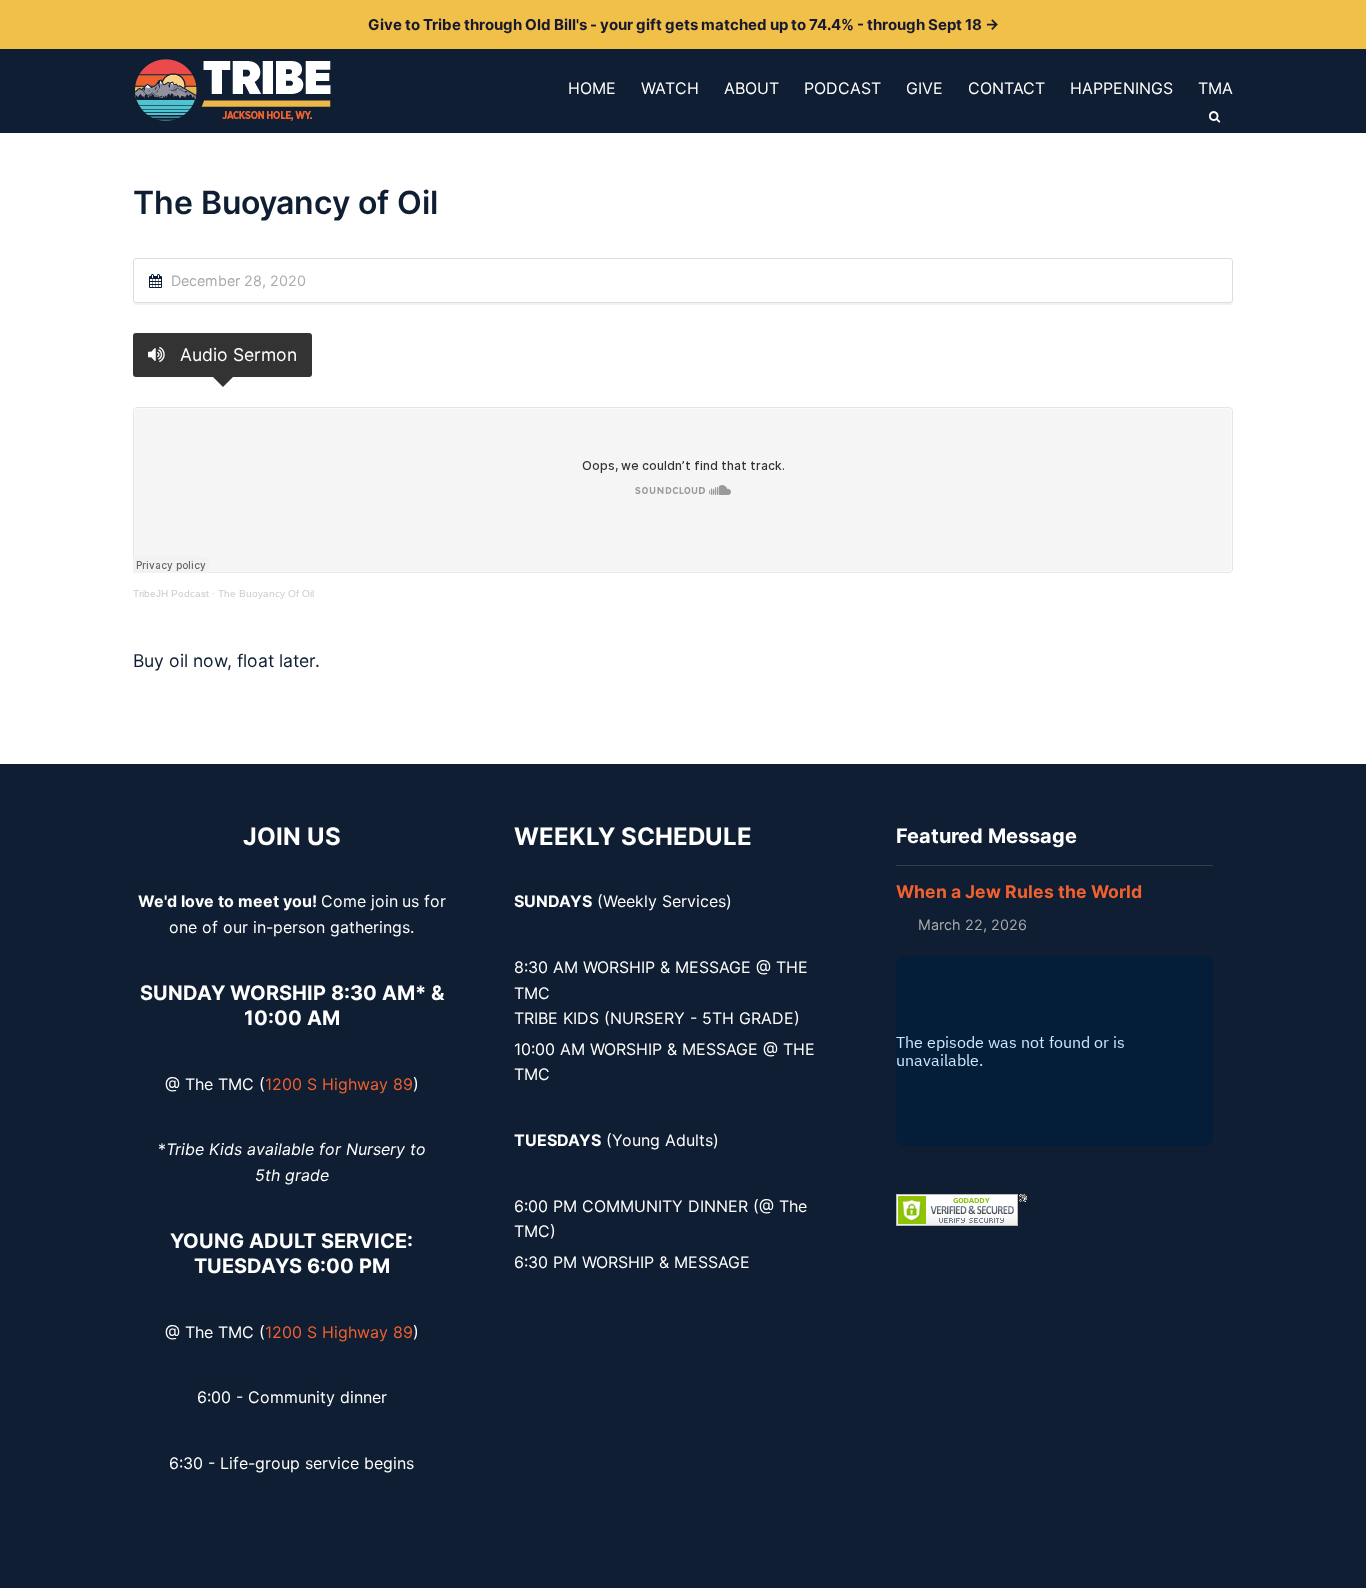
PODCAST (842, 88)
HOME (592, 88)
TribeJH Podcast (171, 593)
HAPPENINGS (1121, 88)
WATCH (670, 88)
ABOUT (751, 88)
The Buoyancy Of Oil (266, 593)
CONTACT (1006, 88)
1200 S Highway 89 (339, 1084)
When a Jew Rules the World (1019, 891)
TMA (1215, 88)
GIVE (924, 88)
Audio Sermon (236, 354)
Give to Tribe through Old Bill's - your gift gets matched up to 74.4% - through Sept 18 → (683, 24)
